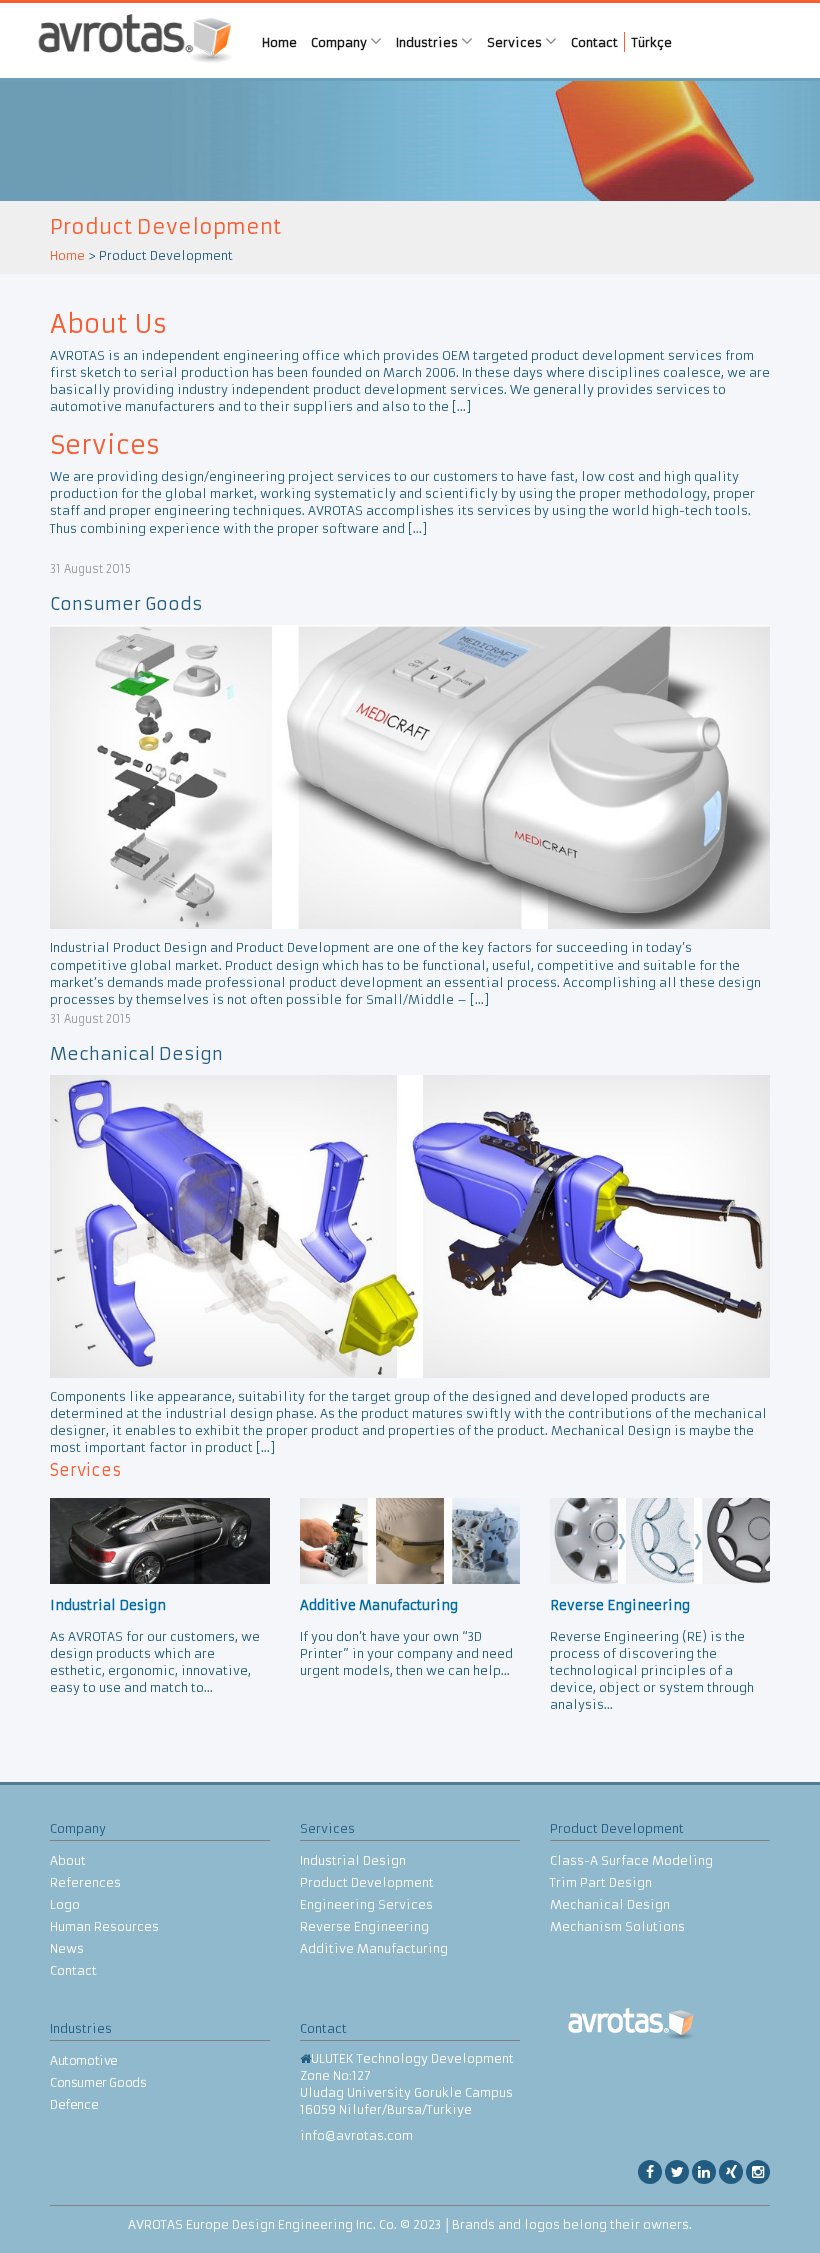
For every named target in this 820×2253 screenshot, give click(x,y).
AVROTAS (135, 40)
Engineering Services (366, 1904)
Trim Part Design (601, 1882)
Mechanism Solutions (617, 1926)
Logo (65, 1904)
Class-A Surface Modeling (631, 1860)
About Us (108, 324)
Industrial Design (353, 1860)
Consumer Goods (126, 604)
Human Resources (104, 1926)
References (85, 1882)
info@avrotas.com (356, 2135)
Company (340, 42)
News (67, 1948)
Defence (74, 2104)
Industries (428, 42)
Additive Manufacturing (374, 1948)
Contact (594, 42)
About (68, 1860)
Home (279, 42)
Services (516, 42)
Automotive (84, 2060)
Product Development (367, 1882)
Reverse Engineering (364, 1926)
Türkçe (652, 42)
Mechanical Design (136, 1054)
